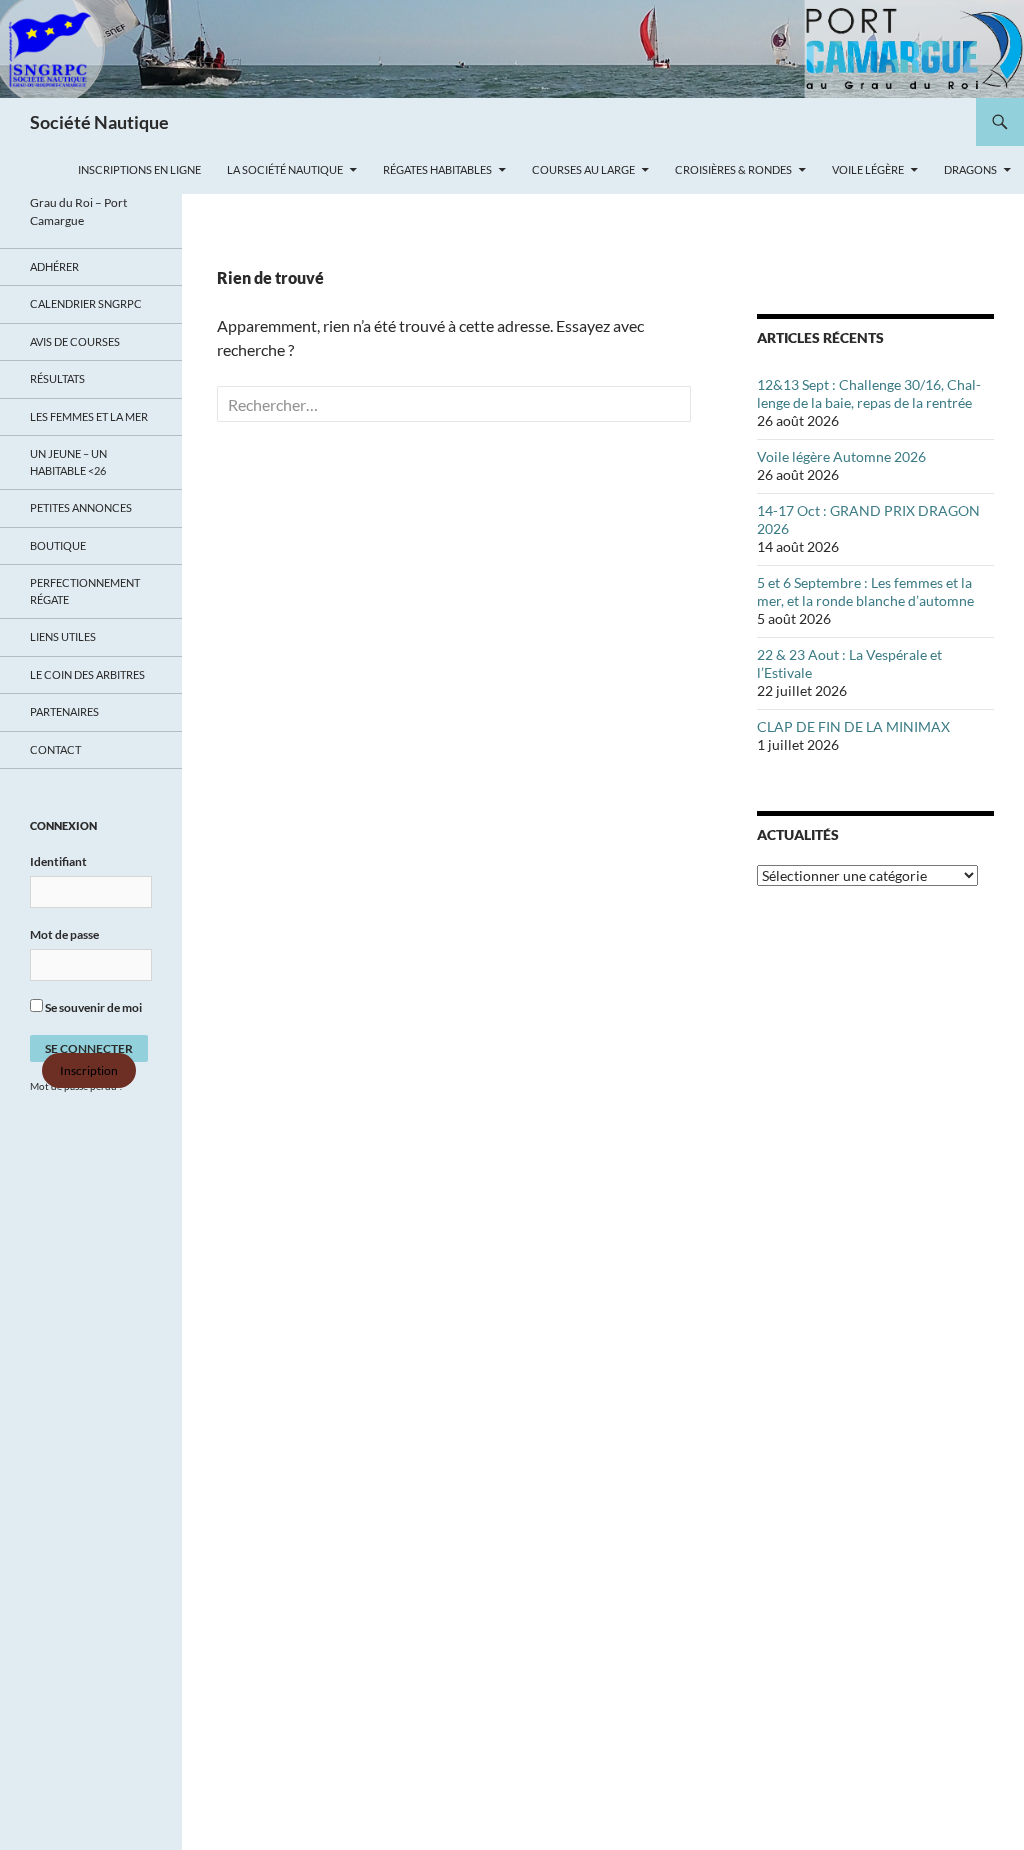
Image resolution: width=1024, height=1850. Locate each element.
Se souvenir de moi (92, 1007)
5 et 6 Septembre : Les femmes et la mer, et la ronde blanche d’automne (865, 591)
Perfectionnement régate (85, 591)
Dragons (970, 169)
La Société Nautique (285, 169)
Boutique (58, 545)
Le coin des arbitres (87, 674)
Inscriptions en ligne (139, 169)
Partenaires (64, 711)
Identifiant (58, 861)
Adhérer (54, 266)
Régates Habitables (437, 169)
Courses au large (583, 169)
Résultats (57, 378)
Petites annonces (81, 507)
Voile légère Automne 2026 (841, 456)
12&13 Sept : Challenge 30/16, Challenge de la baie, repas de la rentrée (869, 393)
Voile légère (868, 169)
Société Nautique (99, 122)
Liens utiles (63, 636)
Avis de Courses (75, 341)
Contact (55, 749)
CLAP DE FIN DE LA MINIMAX (853, 726)
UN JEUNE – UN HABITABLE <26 (68, 462)
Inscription (89, 1070)
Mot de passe (64, 934)
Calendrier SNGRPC (86, 303)
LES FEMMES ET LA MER (89, 416)
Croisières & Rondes (733, 169)
